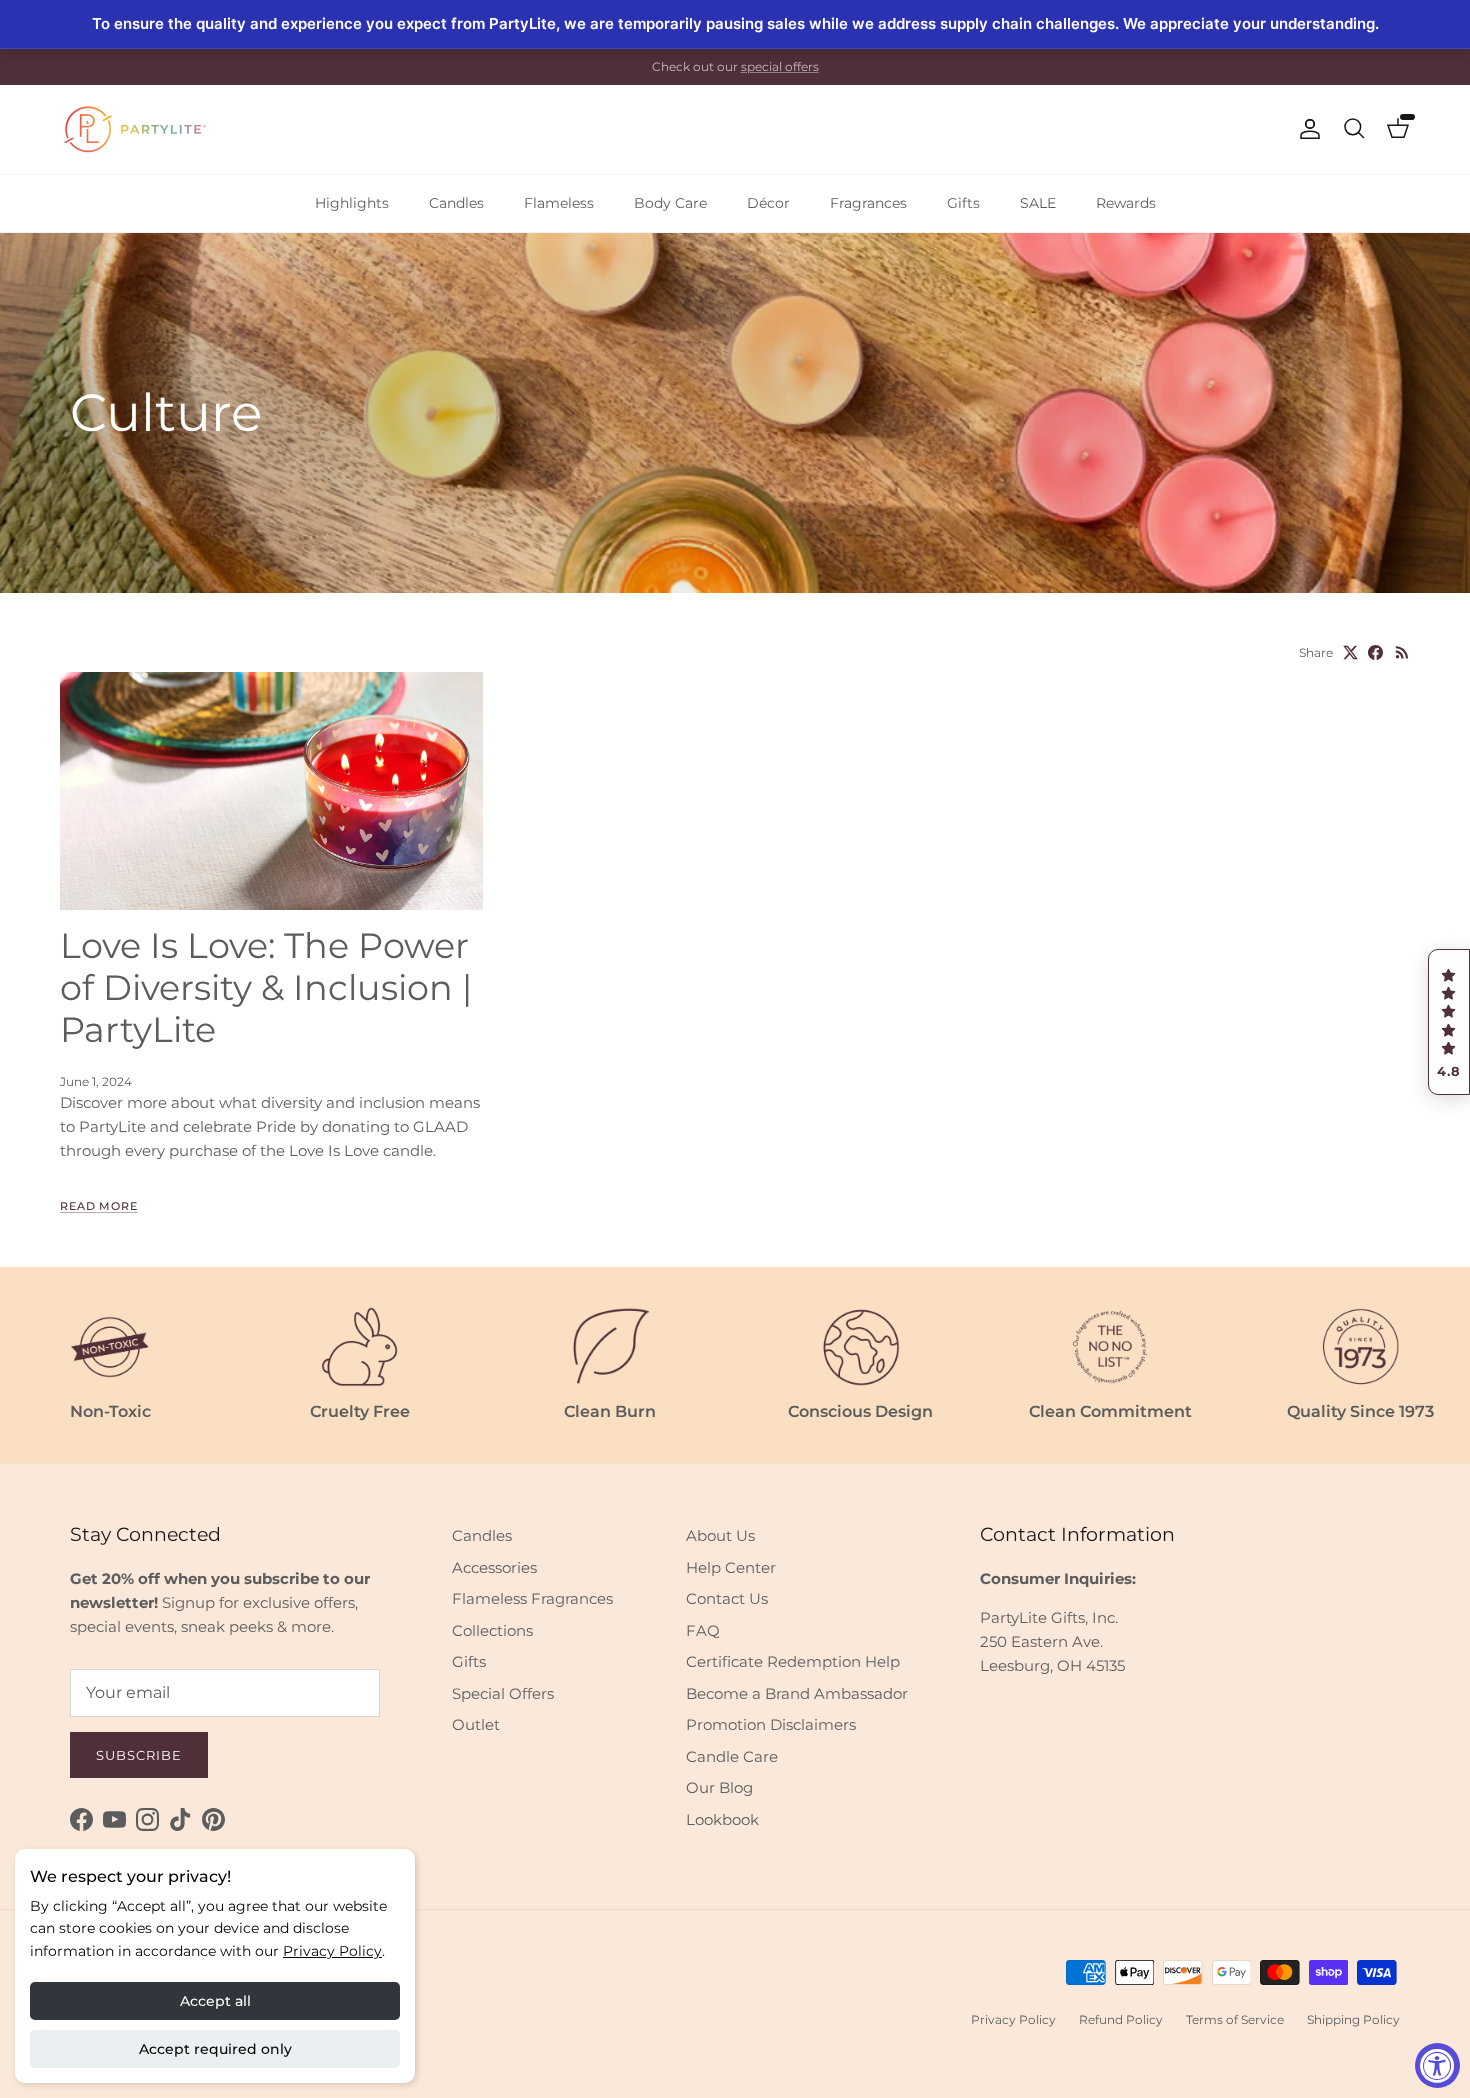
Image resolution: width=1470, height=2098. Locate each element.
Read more (99, 1206)
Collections (492, 1630)
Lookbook (722, 1819)
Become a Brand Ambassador (797, 1693)
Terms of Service (1235, 2019)
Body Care (670, 203)
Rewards (1126, 203)
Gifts (963, 203)
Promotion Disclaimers (771, 1724)
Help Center (731, 1567)
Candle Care (732, 1756)
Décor (768, 203)
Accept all (215, 2001)
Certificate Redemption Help (793, 1661)
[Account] (1306, 129)
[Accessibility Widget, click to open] (1437, 2065)
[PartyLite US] (135, 129)
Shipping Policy (1353, 2019)
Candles (456, 203)
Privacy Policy (332, 1951)
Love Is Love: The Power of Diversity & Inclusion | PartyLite (266, 987)
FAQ (703, 1630)
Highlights (352, 203)
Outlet (476, 1724)
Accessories (494, 1567)
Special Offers (503, 1693)
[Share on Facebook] (1375, 652)
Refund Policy (1121, 2019)
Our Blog (719, 1787)
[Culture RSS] (1402, 652)
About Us (720, 1535)
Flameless (559, 203)
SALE (1038, 203)
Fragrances (868, 203)
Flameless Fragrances (532, 1598)
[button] (1449, 1022)
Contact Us (727, 1598)
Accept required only (215, 2049)
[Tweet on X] (1350, 652)
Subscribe (139, 1755)
